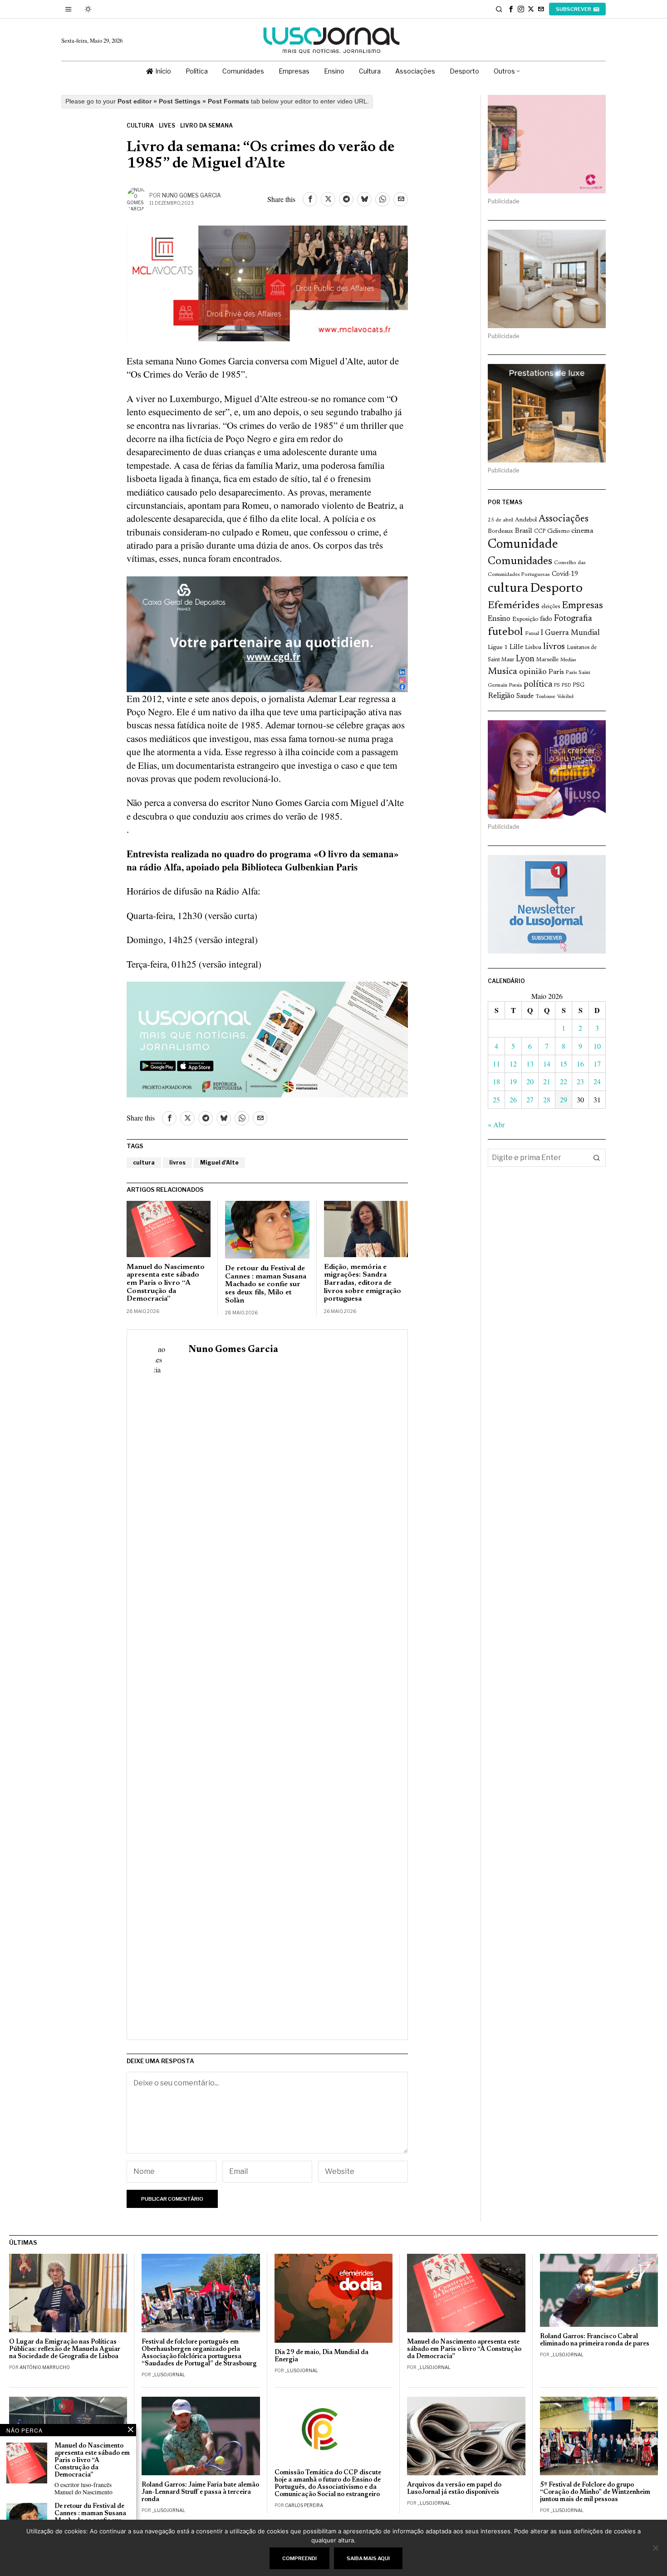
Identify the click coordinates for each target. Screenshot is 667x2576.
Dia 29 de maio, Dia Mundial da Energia (321, 2356)
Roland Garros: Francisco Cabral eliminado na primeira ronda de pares (595, 2340)
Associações (564, 519)
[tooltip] (511, 9)
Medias (568, 660)
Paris (556, 672)
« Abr (496, 1124)
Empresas (582, 606)
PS (557, 686)
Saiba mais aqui (368, 2558)
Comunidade (523, 545)
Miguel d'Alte (219, 1163)
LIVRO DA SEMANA (206, 125)
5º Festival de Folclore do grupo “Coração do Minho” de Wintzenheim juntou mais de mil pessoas (595, 2492)
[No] (656, 2548)
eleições (551, 607)
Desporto (556, 589)
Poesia (515, 686)
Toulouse (545, 697)
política (538, 685)
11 (496, 1064)
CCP (540, 531)
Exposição (525, 619)
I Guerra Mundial (570, 633)
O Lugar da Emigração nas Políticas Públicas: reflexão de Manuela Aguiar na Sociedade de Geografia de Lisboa (65, 2349)
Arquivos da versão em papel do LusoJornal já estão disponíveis (454, 2489)
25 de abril (500, 520)
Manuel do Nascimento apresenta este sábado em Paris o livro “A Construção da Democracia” (166, 1283)
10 (597, 1046)
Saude (525, 696)
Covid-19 (565, 574)
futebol (505, 632)
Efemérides (514, 606)
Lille (516, 647)
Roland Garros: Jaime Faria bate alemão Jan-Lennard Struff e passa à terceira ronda (200, 2492)
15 (564, 1064)
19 (513, 1081)
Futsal (532, 634)
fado (546, 619)
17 (597, 1064)
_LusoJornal (169, 2374)
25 (496, 1099)
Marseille (547, 660)
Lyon (525, 659)
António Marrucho (45, 2367)
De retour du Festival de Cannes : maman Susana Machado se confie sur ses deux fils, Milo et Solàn (266, 1284)
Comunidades (520, 561)
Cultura (140, 125)
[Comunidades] (267, 633)
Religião (501, 696)
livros (177, 1163)
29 (564, 1099)
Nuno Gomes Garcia (191, 195)
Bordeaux (500, 531)
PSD (566, 686)
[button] (597, 1158)
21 (547, 1081)
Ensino (499, 619)
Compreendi (299, 2558)
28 (547, 1099)
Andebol (526, 520)
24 (597, 1081)
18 (496, 1081)
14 (547, 1064)
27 (530, 1099)
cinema (582, 531)
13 (530, 1064)
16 (580, 1064)
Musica (503, 672)
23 (580, 1081)
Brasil (524, 531)
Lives (167, 125)
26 (513, 1099)
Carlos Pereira (304, 2505)
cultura (144, 1163)
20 (530, 1081)
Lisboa (533, 648)
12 (513, 1064)
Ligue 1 (498, 648)
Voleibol (565, 697)
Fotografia (573, 619)
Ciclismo (558, 531)
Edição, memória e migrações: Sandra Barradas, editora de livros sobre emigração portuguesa (363, 1283)
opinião (533, 672)
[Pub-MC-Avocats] (267, 282)
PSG (579, 685)
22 (564, 1081)
